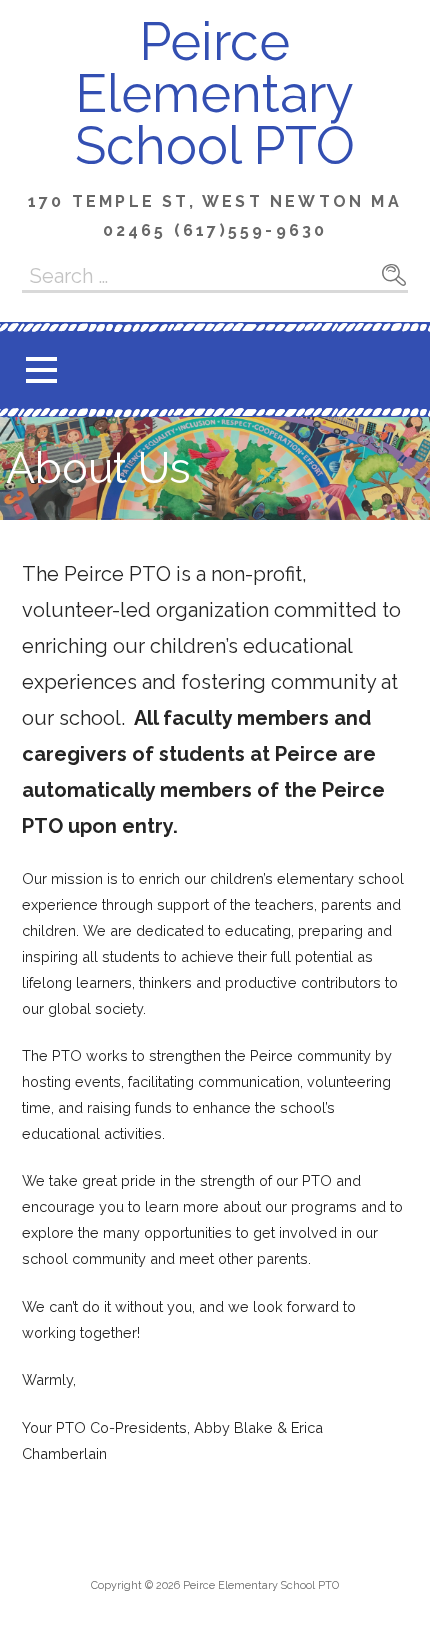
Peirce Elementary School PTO (215, 93)
